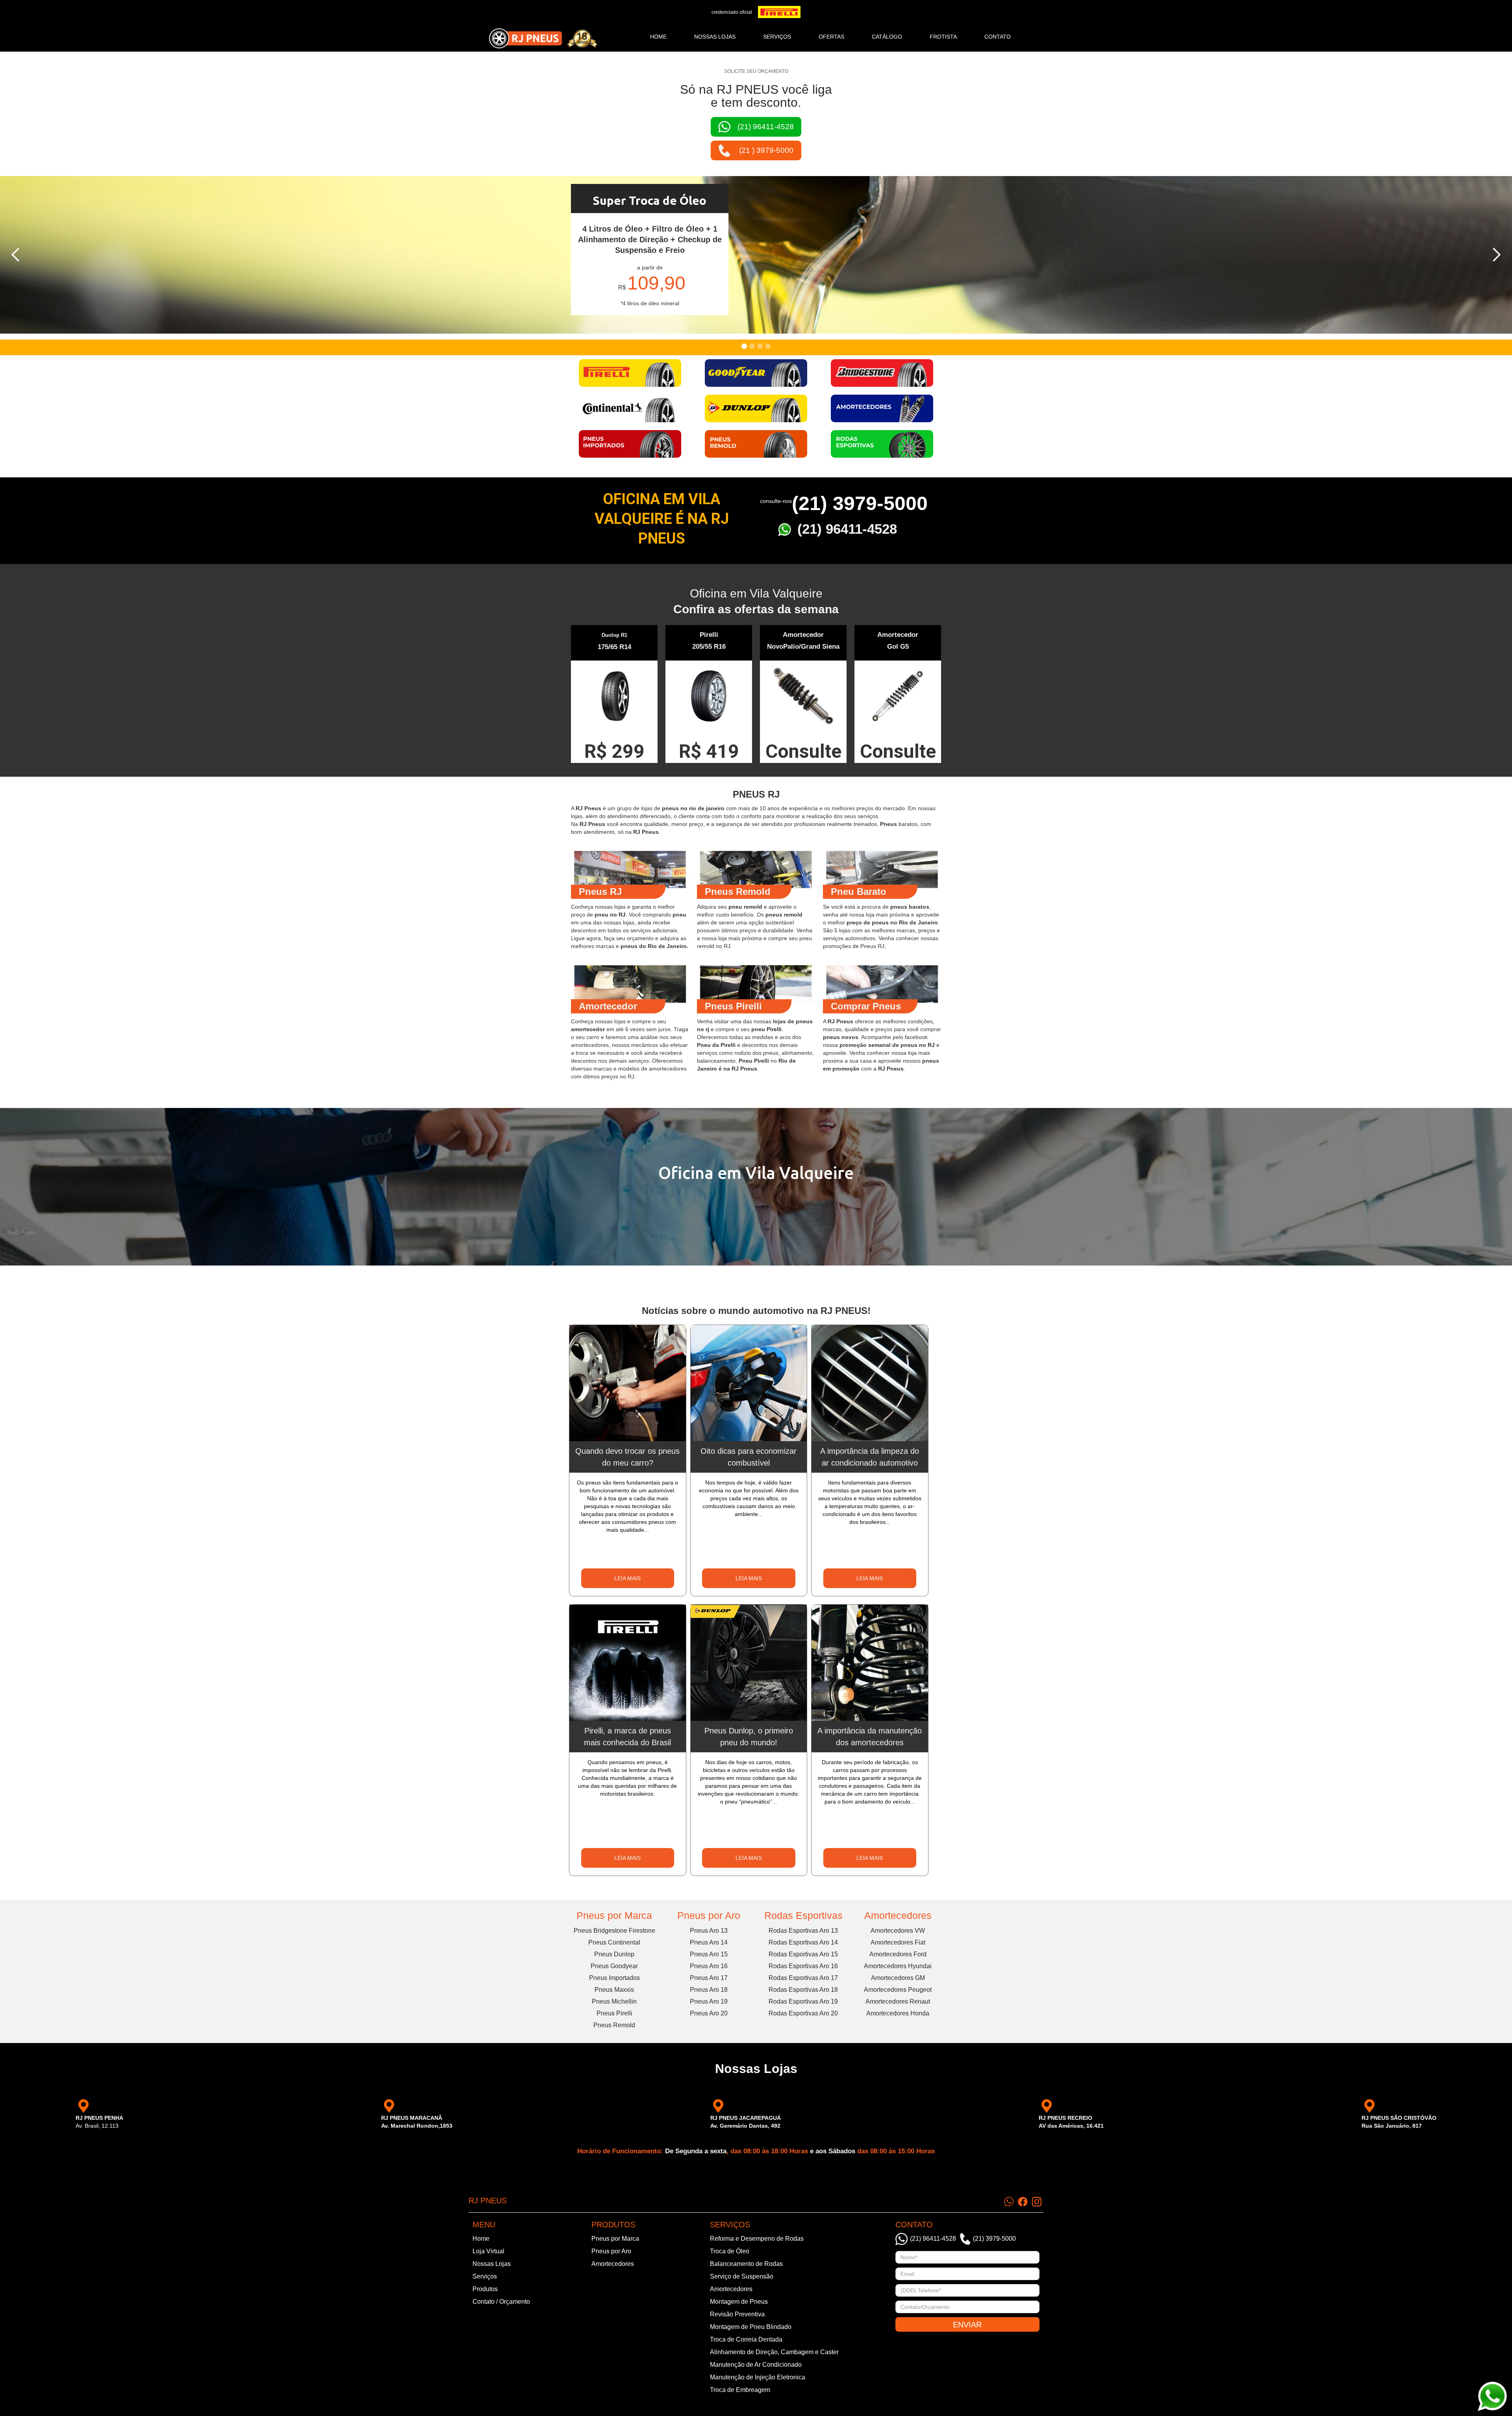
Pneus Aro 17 (709, 1978)
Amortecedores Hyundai (898, 1966)
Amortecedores (898, 1915)
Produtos (485, 2289)
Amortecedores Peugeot (898, 1990)
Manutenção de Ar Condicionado (756, 2365)
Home (658, 37)
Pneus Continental (614, 1942)
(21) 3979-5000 (860, 503)
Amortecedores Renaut (898, 2001)
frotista (943, 37)
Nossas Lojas (492, 2264)
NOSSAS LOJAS (715, 37)
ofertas (831, 37)
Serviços (485, 2276)
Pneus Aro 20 (709, 2013)
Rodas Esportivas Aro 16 (803, 1966)
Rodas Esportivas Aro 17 (803, 1978)
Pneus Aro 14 (709, 1942)
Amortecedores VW (898, 1931)
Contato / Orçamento (501, 2302)
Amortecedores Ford (898, 1954)
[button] (16, 255)
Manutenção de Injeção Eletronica (758, 2377)
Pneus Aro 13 (709, 1931)
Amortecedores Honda (898, 2013)
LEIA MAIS (627, 1578)
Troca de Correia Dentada (746, 2339)
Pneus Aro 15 (709, 1954)
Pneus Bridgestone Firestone (614, 1931)
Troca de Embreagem (740, 2390)
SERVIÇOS (777, 37)
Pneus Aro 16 (709, 1966)
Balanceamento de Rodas (746, 2264)
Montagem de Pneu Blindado (751, 2327)
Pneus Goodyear (614, 1966)
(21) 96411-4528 (847, 529)
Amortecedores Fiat (898, 1942)
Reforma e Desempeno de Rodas (757, 2239)
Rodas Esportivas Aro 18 (803, 1990)
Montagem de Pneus (739, 2302)
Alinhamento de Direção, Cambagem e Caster (774, 2352)
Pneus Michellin (614, 2001)
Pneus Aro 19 (709, 2001)
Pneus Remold (614, 2025)
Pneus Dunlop (614, 1954)
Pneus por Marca (614, 1915)
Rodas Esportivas (803, 1915)
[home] (543, 38)
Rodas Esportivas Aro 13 (803, 1931)
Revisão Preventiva (737, 2314)
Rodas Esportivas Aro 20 (803, 2013)
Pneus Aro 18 (709, 1990)
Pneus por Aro (709, 1915)
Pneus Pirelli (614, 2013)
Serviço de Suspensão (742, 2276)
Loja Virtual (488, 2251)
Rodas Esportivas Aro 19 (803, 2001)
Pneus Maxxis (614, 1990)
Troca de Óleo (730, 2251)
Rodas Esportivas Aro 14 (803, 1942)
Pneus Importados (614, 1978)
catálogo (887, 37)
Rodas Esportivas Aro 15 (803, 1954)
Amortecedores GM (898, 1978)
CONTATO (998, 37)
